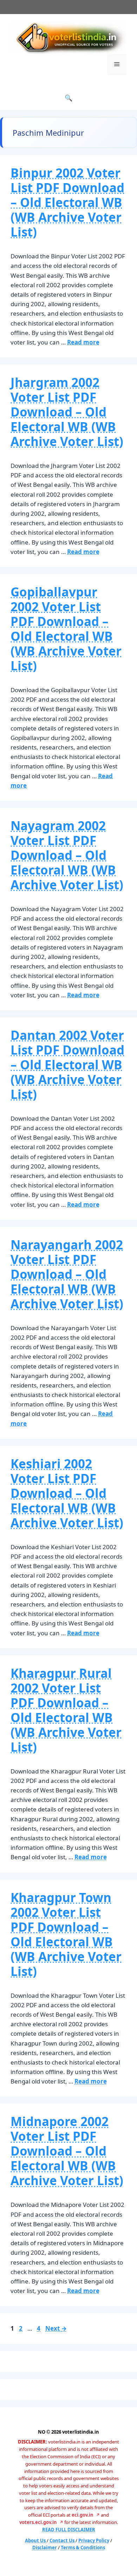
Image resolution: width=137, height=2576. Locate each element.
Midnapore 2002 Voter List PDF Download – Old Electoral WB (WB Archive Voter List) (67, 2151)
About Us (36, 2540)
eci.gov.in (83, 2515)
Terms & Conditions (83, 2548)
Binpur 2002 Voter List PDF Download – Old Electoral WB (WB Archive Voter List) (67, 202)
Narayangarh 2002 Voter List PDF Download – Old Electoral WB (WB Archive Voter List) (67, 1274)
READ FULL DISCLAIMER (69, 2530)
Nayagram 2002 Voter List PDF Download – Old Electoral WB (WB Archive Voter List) (67, 855)
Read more (83, 342)
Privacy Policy (94, 2540)
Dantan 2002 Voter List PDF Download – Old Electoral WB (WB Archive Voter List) (67, 1065)
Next (56, 2328)
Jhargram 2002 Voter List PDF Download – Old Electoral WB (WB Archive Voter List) (67, 412)
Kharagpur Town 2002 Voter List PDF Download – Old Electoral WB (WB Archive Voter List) (66, 1934)
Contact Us (63, 2540)
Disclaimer (45, 2548)
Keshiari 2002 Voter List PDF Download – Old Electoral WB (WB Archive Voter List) (67, 1493)
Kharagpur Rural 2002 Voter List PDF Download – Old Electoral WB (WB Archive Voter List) (66, 1710)
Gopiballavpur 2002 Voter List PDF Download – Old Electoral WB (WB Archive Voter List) (66, 629)
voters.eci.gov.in (38, 2522)
